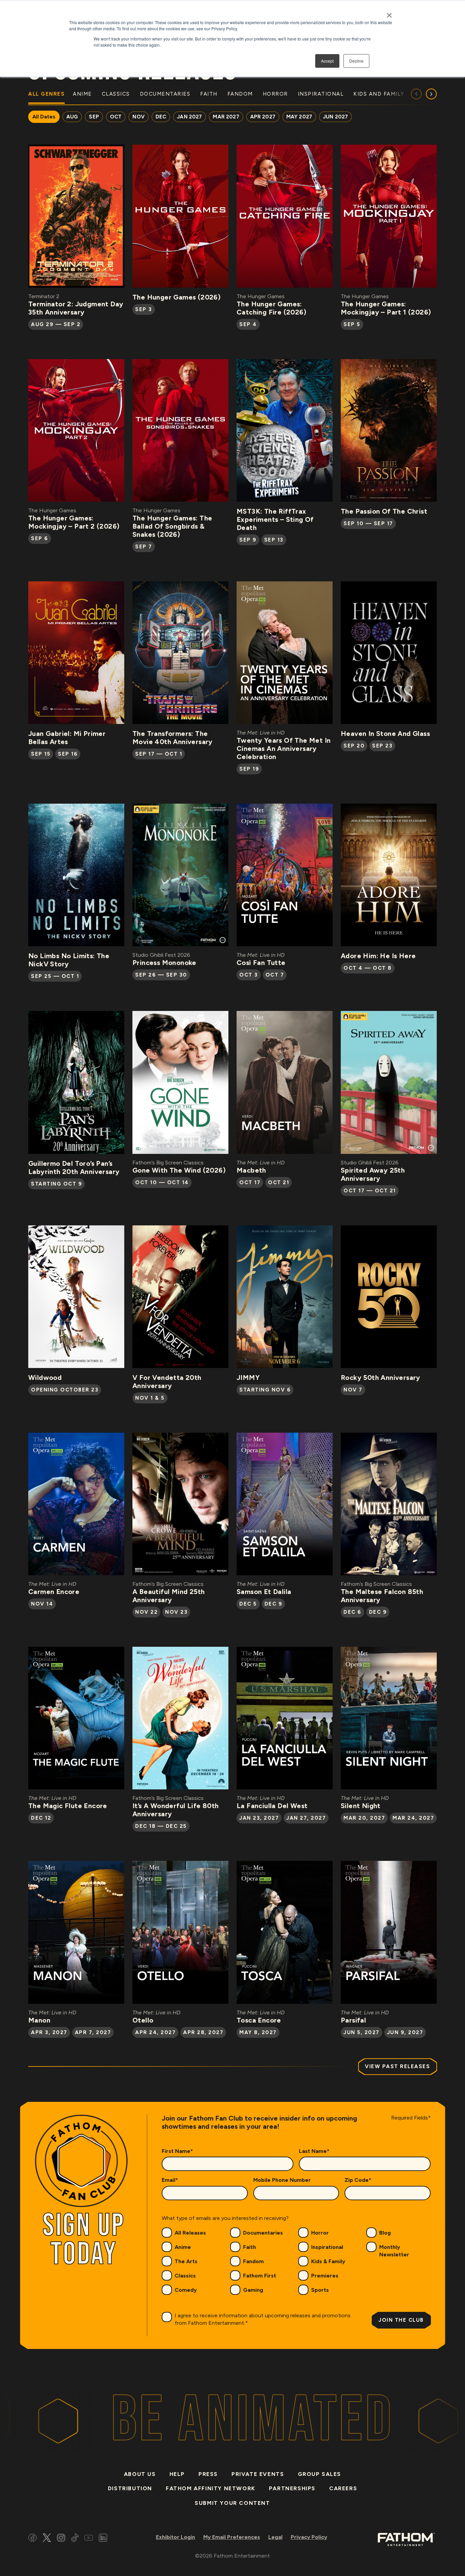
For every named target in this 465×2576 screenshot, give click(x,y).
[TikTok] (75, 2539)
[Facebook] (33, 2539)
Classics (185, 2276)
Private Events (258, 2474)
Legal (275, 2537)
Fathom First (260, 2276)
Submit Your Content (232, 2503)
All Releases (190, 2233)
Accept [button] (327, 61)
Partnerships (292, 2488)
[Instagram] (61, 2539)
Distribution (130, 2488)
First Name (177, 2151)
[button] (431, 94)
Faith (250, 2247)
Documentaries (263, 2233)
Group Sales (320, 2474)
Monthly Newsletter (394, 2251)
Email (170, 2180)
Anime (183, 2247)
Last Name (314, 2151)
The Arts (186, 2261)
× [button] (389, 13)
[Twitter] (47, 2539)
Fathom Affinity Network (211, 2488)
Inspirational (327, 2247)
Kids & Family (328, 2261)
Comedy (186, 2290)
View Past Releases (397, 2066)
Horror (320, 2233)
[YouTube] (89, 2539)
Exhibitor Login (175, 2537)
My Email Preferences (232, 2537)
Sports (320, 2290)
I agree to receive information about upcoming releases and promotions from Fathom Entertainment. (263, 2319)
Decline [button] (356, 61)
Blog (385, 2233)
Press (208, 2474)
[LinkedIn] (103, 2539)
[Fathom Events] (406, 2539)
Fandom (253, 2261)
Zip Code (358, 2180)
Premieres (325, 2276)
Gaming (253, 2290)
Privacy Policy (309, 2537)
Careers (343, 2488)
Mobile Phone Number (282, 2180)
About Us (140, 2474)
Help (177, 2474)
